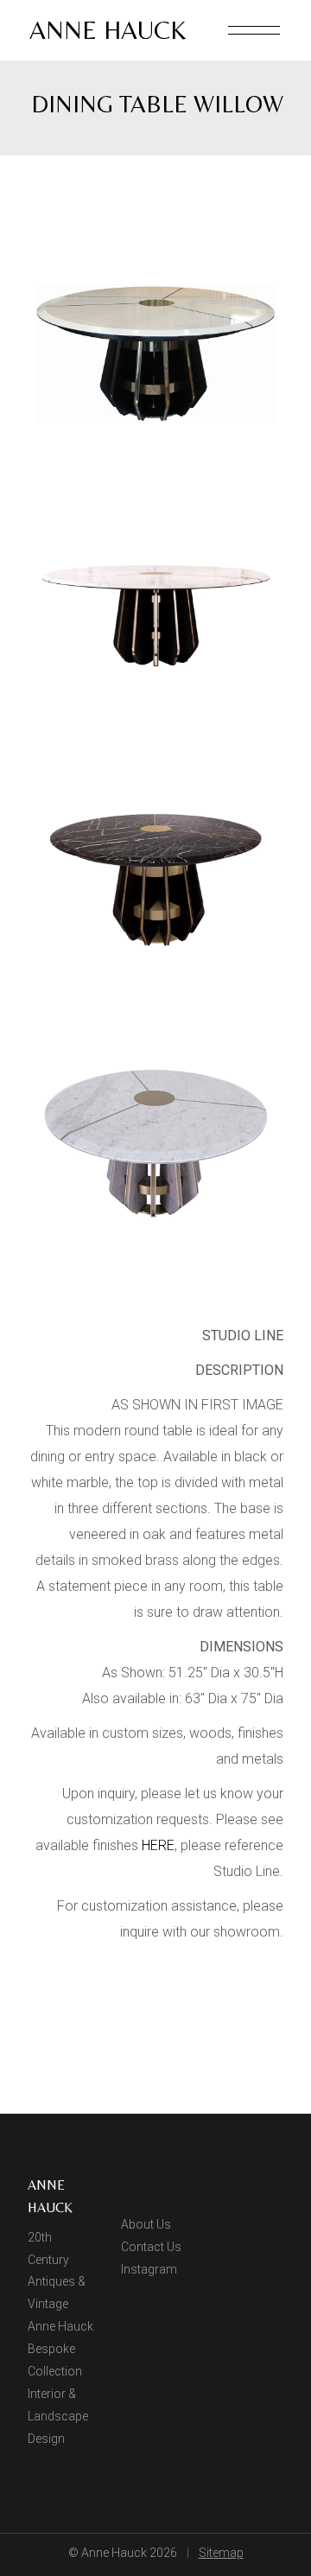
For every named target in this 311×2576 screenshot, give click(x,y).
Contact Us (151, 2247)
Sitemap (221, 2553)
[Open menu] (254, 30)
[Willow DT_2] (155, 879)
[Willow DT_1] (155, 616)
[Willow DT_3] (155, 1144)
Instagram (149, 2269)
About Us (146, 2224)
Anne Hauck (108, 30)
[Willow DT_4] (155, 352)
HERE (158, 1845)
